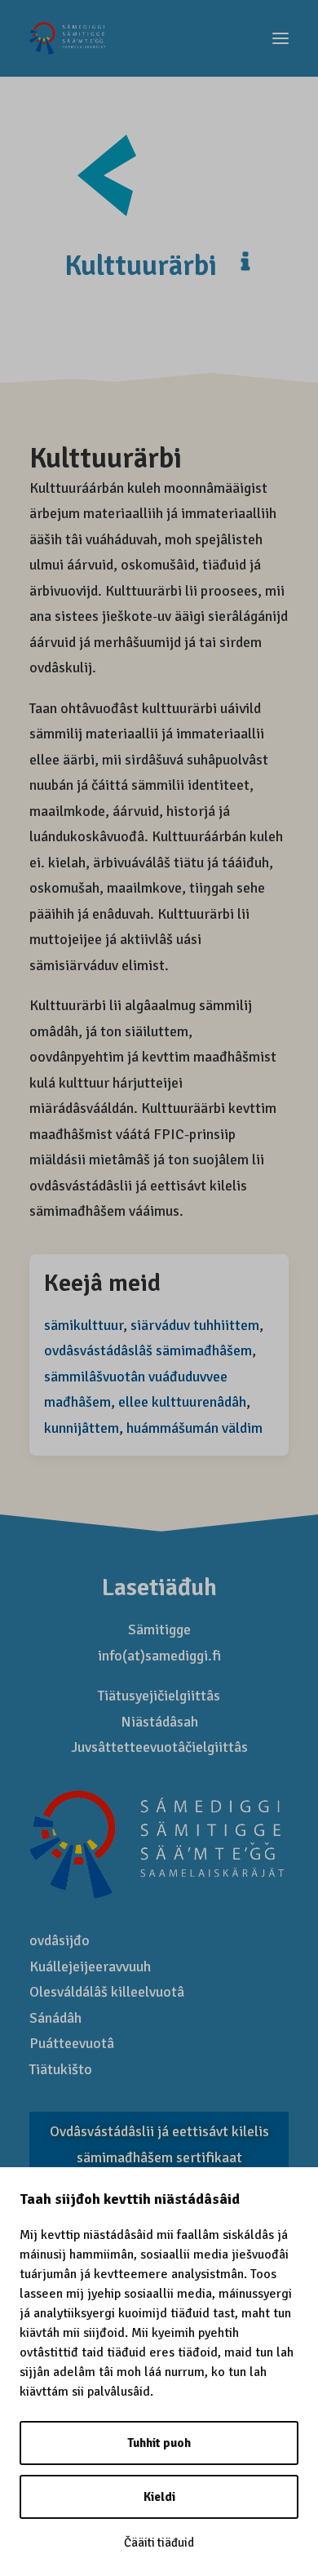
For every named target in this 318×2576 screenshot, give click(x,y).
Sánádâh (55, 2018)
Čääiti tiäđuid (159, 2543)
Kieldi (159, 2497)
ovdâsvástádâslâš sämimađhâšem (148, 1350)
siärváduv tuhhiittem (195, 1325)
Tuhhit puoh (159, 2443)
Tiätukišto (61, 2069)
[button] (280, 38)
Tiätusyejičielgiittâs (159, 1696)
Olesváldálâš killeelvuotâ (107, 1992)
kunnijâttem (82, 1428)
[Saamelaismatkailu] (68, 38)
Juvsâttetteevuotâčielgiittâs (159, 1747)
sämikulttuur (84, 1325)
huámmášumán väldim (194, 1428)
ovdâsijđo (60, 1940)
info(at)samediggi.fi (159, 1656)
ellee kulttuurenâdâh (182, 1402)
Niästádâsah (159, 1722)
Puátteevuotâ (72, 2043)
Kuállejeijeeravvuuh (90, 1966)
